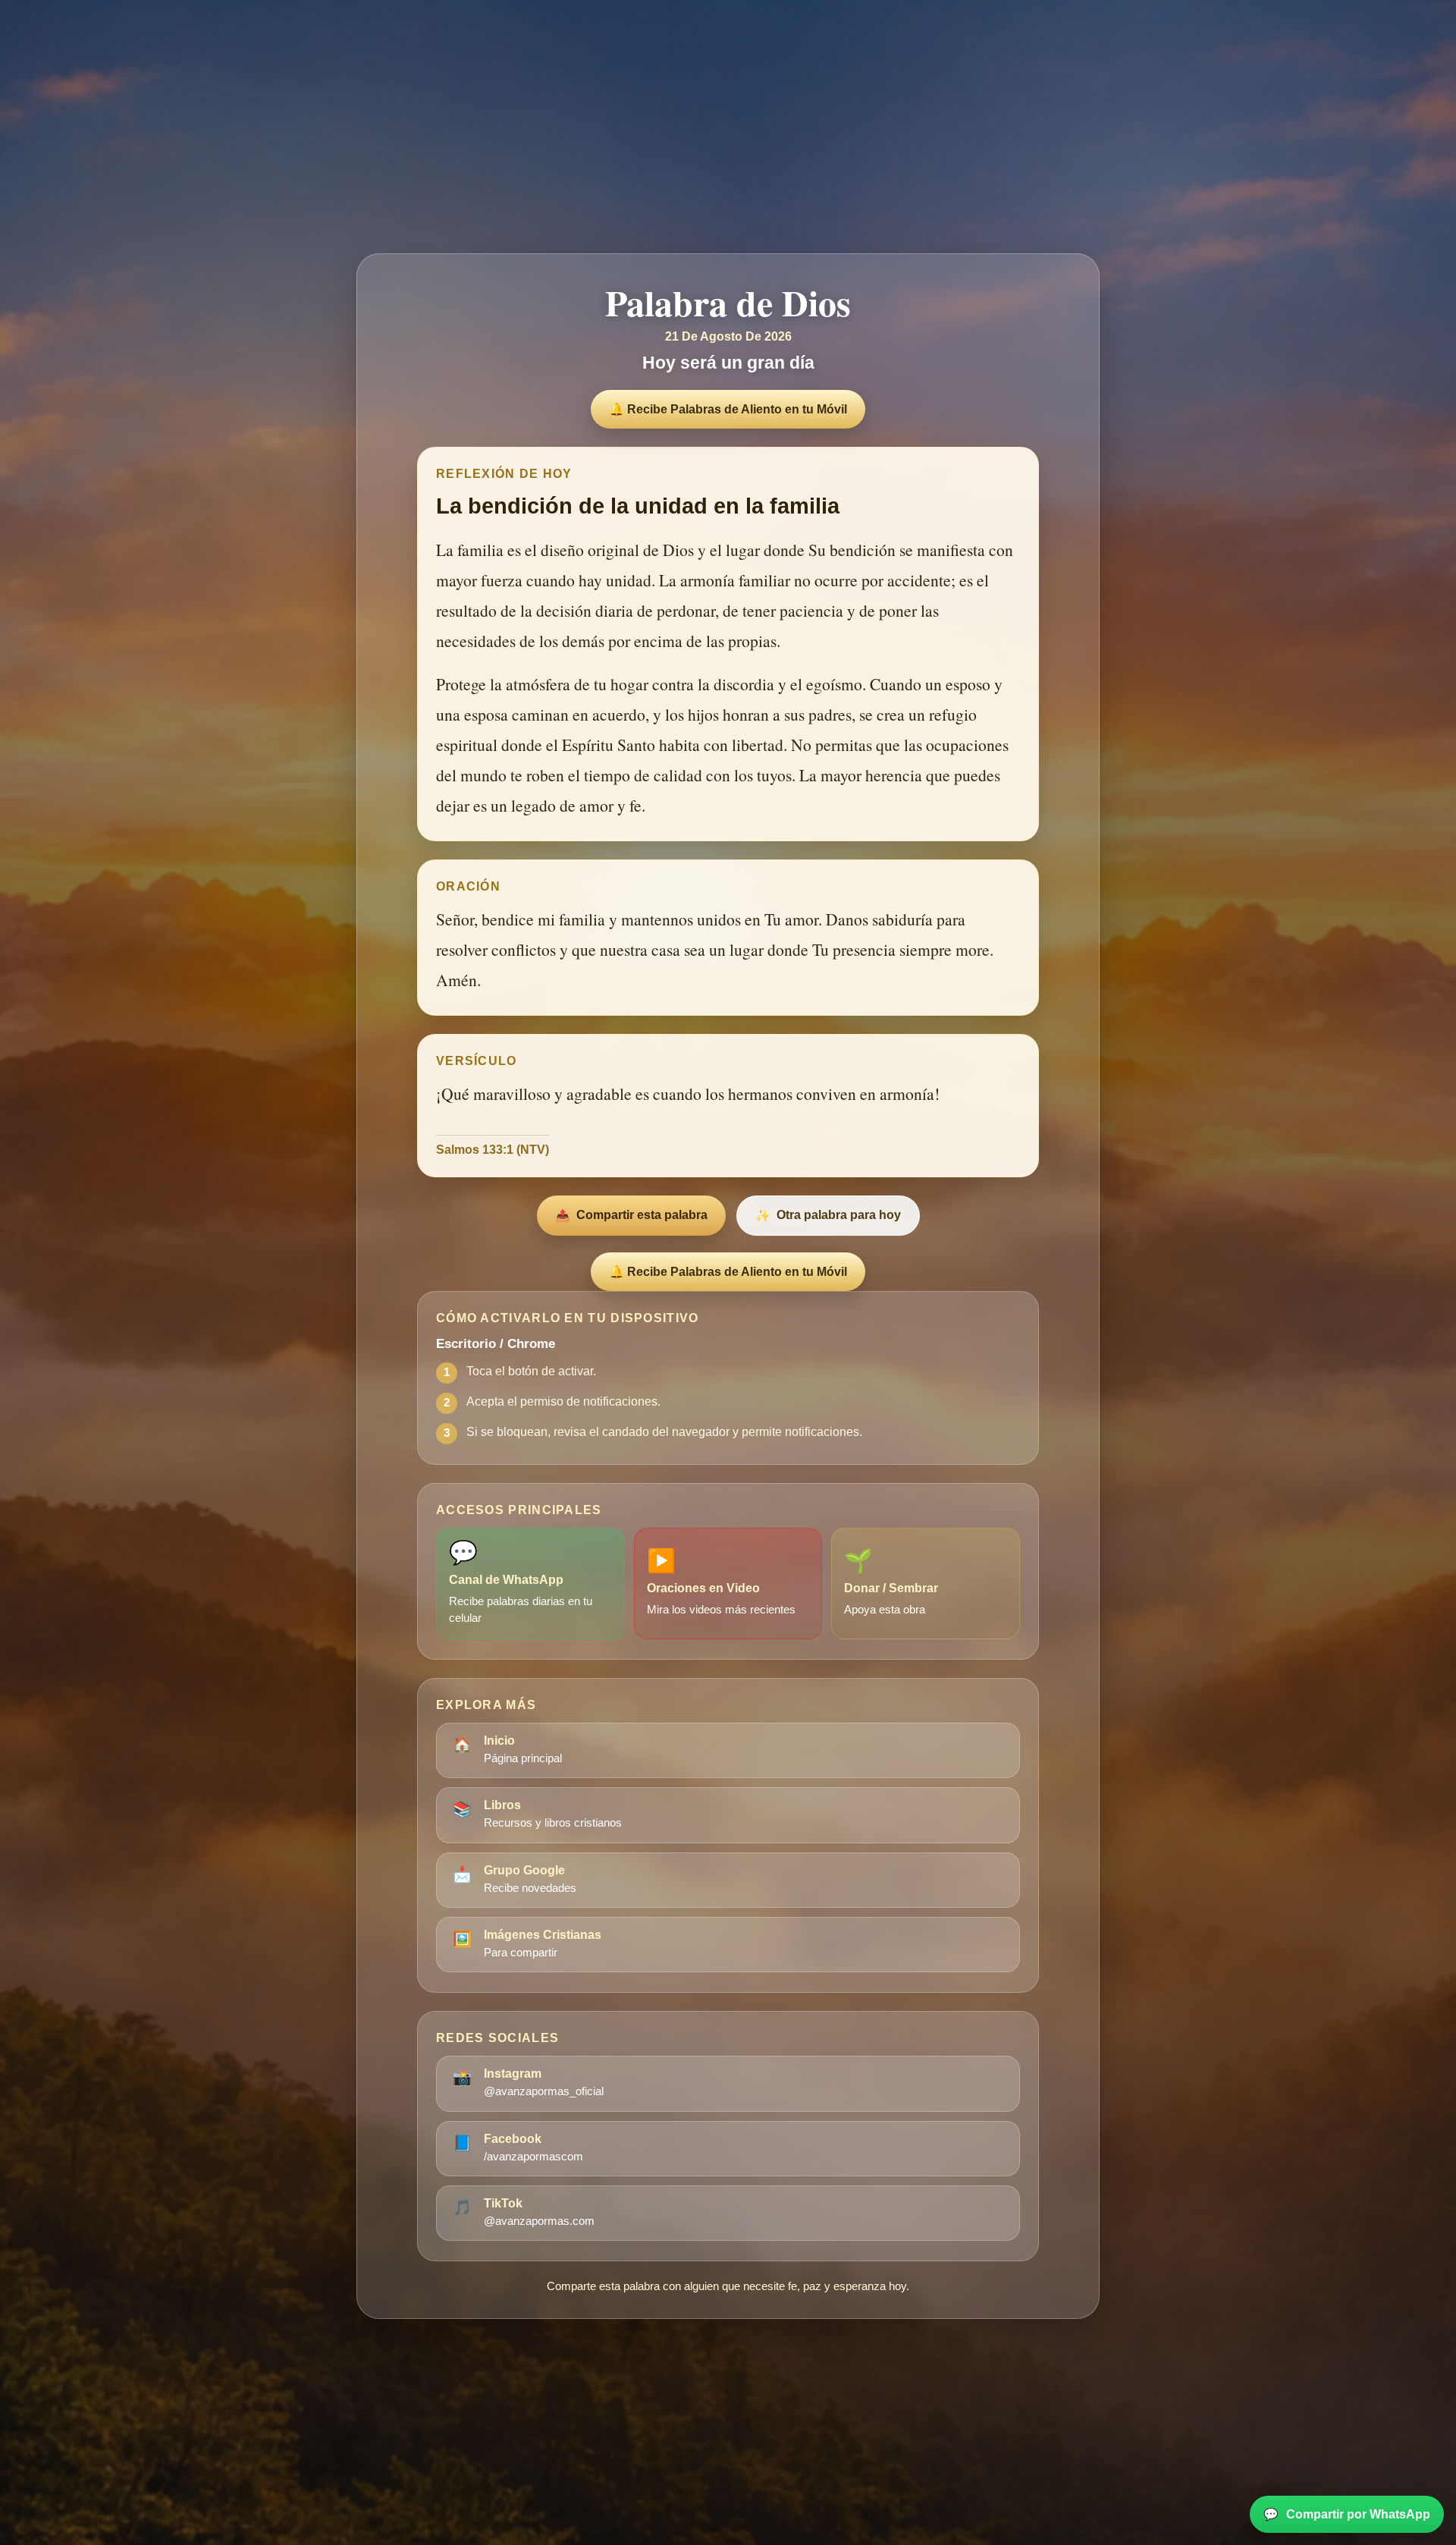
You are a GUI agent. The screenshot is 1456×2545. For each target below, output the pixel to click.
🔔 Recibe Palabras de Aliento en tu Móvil (728, 409)
